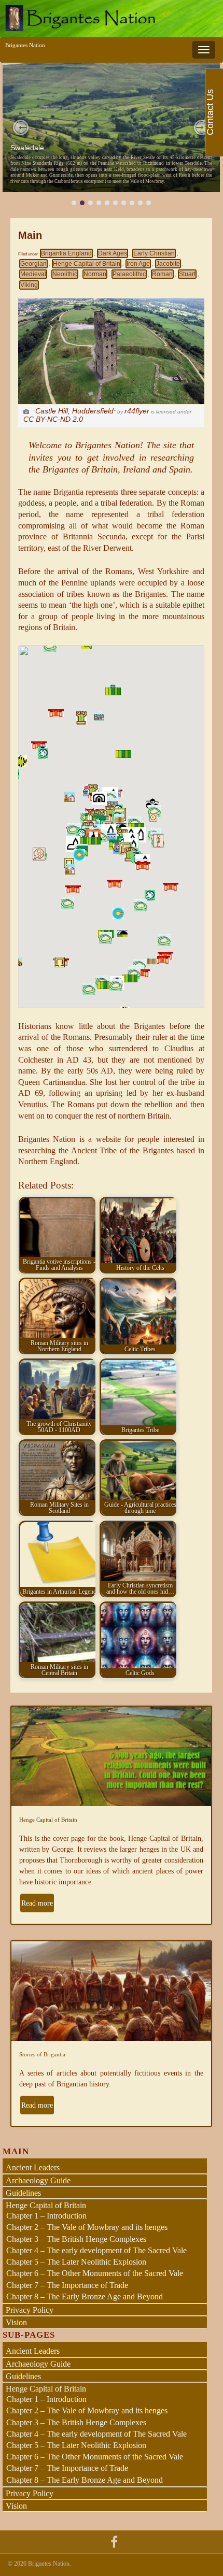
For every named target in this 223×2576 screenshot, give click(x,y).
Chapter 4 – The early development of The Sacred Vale (96, 2250)
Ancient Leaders (33, 2167)
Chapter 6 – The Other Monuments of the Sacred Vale (95, 2273)
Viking (29, 285)
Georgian (33, 264)
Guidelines (23, 2193)
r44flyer (137, 411)
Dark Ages (113, 253)
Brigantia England (66, 253)
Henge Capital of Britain (87, 264)
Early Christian (154, 253)
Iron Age (138, 264)
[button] (21, 127)
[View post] (111, 127)
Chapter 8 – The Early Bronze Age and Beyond (85, 2296)
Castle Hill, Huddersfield (74, 411)
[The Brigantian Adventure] (114, 2541)
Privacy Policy (30, 2310)
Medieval (33, 274)
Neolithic (65, 274)
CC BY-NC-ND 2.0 (53, 419)
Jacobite (168, 264)
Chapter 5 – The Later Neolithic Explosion (76, 2262)
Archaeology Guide (38, 2180)
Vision (16, 2322)
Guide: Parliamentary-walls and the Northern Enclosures (103, 148)
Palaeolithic (129, 274)
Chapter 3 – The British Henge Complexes (76, 2239)
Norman (95, 274)
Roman (162, 274)
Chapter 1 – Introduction (46, 2216)
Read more (37, 1903)
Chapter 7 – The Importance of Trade (67, 2285)
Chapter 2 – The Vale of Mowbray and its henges (87, 2227)
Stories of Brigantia (42, 2054)
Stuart (187, 274)
